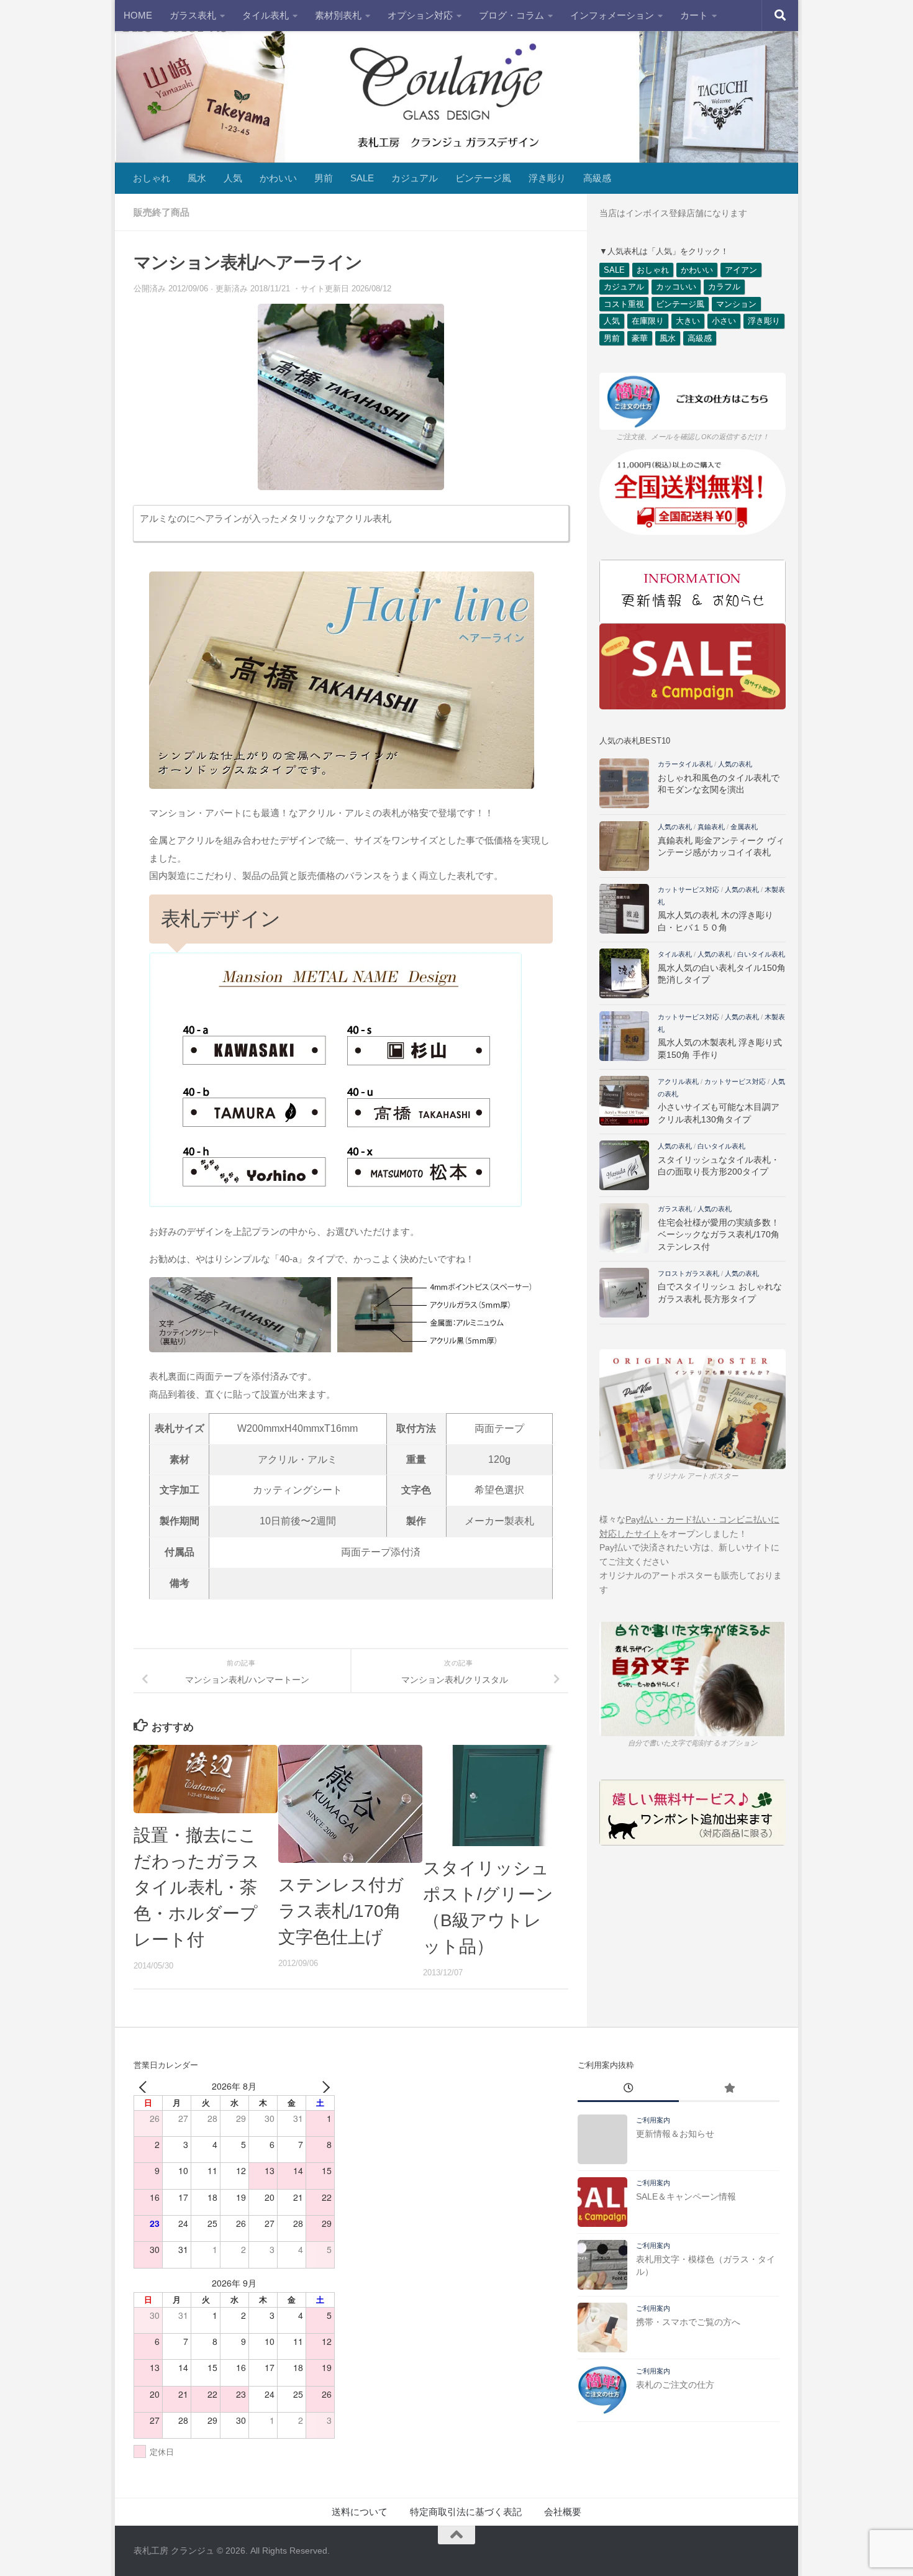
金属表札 (744, 827)
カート (694, 15)
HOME (138, 15)
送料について (360, 2512)
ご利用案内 (653, 2120)
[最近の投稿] (628, 2090)
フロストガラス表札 (688, 1273)
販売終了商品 (161, 212)
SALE (362, 178)
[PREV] (145, 2086)
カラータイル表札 (685, 764)
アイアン (741, 270)
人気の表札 (735, 764)
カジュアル (415, 178)
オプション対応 (420, 15)
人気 (233, 178)
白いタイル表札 (761, 954)
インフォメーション (612, 15)
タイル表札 (266, 15)
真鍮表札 (711, 827)
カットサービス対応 (688, 890)
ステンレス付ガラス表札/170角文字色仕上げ (341, 1911)
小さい (724, 321)
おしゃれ (152, 178)
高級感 (597, 178)
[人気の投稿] (729, 2090)
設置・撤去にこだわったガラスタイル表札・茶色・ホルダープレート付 (197, 1887)
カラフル (724, 287)
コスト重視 (624, 304)
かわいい (278, 178)
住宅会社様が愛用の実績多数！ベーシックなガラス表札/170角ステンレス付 (719, 1235)
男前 (324, 178)
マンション (736, 304)
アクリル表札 (678, 1081)
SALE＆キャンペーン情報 (686, 2196)
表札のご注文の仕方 (675, 2385)
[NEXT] (323, 2086)
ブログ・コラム (511, 15)
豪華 (640, 338)
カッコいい (676, 287)
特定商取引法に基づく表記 (466, 2512)
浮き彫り (547, 178)
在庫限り (648, 321)
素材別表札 (338, 15)
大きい (688, 321)
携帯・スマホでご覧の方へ (688, 2322)
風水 (197, 178)
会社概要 (563, 2512)
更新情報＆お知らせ (675, 2134)
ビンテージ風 (483, 178)
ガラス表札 (193, 15)
